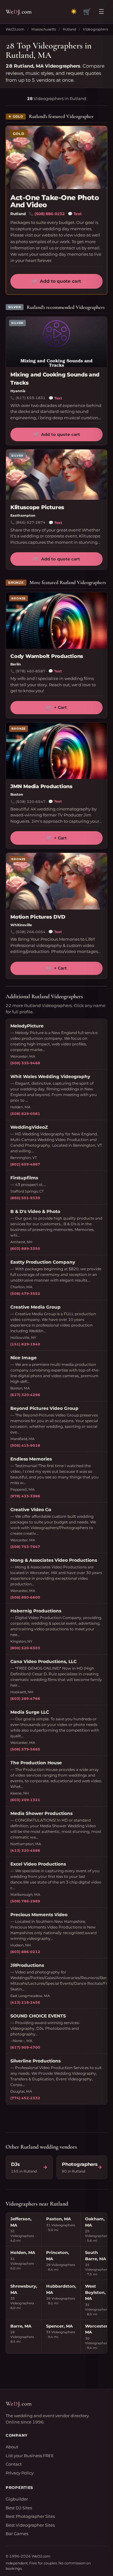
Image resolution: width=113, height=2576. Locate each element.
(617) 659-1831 (31, 398)
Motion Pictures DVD (38, 917)
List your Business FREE (30, 2456)
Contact (14, 2464)
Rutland (69, 29)
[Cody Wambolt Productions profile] (56, 620)
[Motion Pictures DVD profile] (56, 881)
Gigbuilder (17, 2499)
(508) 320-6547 (31, 802)
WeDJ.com (15, 29)
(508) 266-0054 (31, 932)
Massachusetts (44, 29)
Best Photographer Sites (30, 2516)
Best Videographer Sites (30, 2525)
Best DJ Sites (19, 2508)
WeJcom (19, 11)
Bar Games (17, 2534)
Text (75, 214)
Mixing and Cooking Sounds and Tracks (55, 379)
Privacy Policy (20, 2473)
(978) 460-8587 (31, 671)
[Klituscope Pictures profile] (56, 475)
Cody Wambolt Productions (47, 656)
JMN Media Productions (41, 786)
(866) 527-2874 (31, 522)
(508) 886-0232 (50, 214)
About (12, 2447)
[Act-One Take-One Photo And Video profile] (56, 158)
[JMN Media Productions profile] (56, 751)
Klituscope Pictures (37, 507)
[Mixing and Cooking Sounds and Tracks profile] (56, 342)
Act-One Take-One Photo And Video (55, 201)
